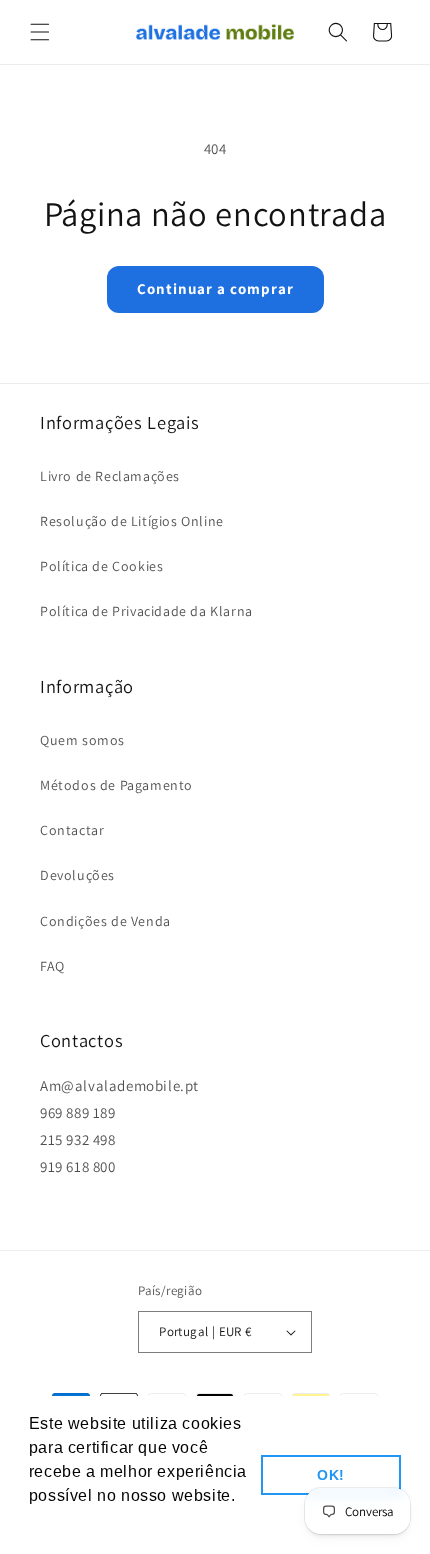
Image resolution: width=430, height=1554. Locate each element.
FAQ (52, 966)
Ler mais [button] (65, 1522)
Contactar (72, 830)
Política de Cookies (101, 566)
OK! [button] (331, 1475)
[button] (40, 32)
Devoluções (77, 875)
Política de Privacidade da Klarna (146, 611)
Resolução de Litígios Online (132, 521)
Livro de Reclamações (110, 476)
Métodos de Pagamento (116, 785)
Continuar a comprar (215, 288)
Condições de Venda (105, 921)
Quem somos (82, 740)
